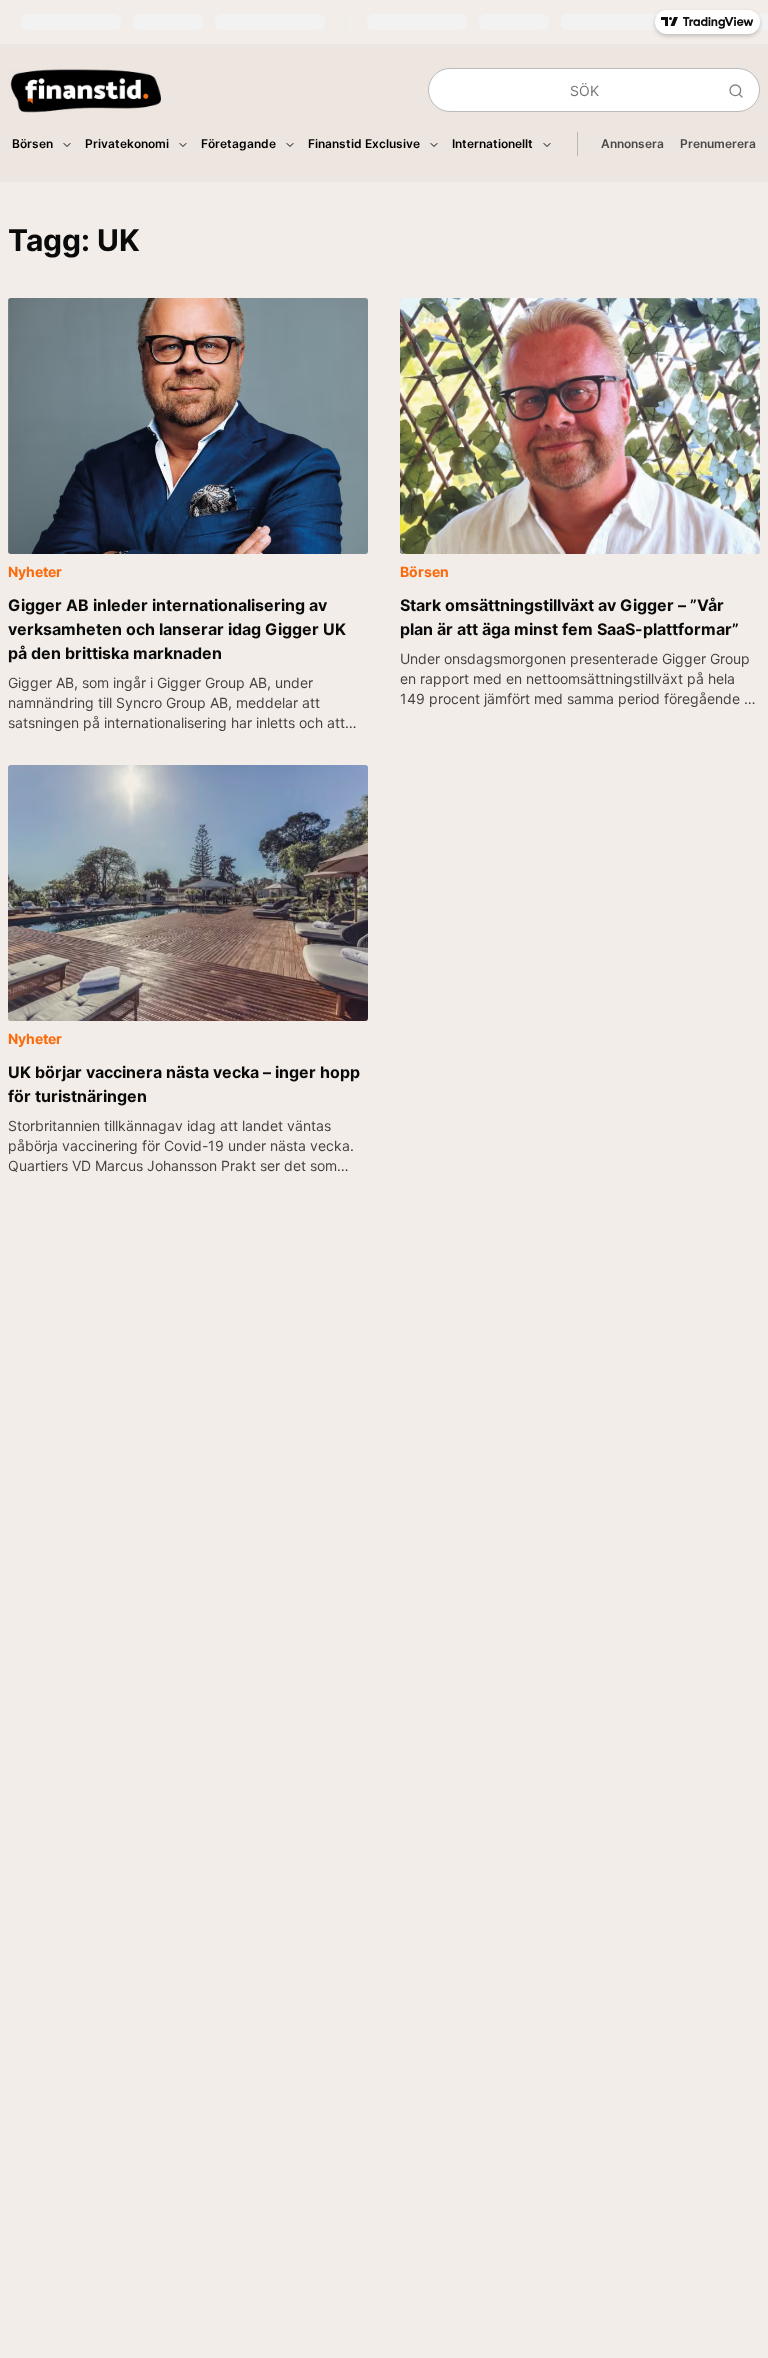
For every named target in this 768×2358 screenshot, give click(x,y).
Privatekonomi (127, 143)
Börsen (32, 143)
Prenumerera (718, 143)
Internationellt (492, 143)
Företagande (238, 143)
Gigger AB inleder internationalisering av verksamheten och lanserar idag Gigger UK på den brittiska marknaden (177, 629)
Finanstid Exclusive (364, 143)
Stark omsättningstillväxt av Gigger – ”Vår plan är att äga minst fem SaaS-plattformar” (569, 617)
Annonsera (632, 143)
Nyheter (35, 571)
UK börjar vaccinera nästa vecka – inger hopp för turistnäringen (184, 1084)
